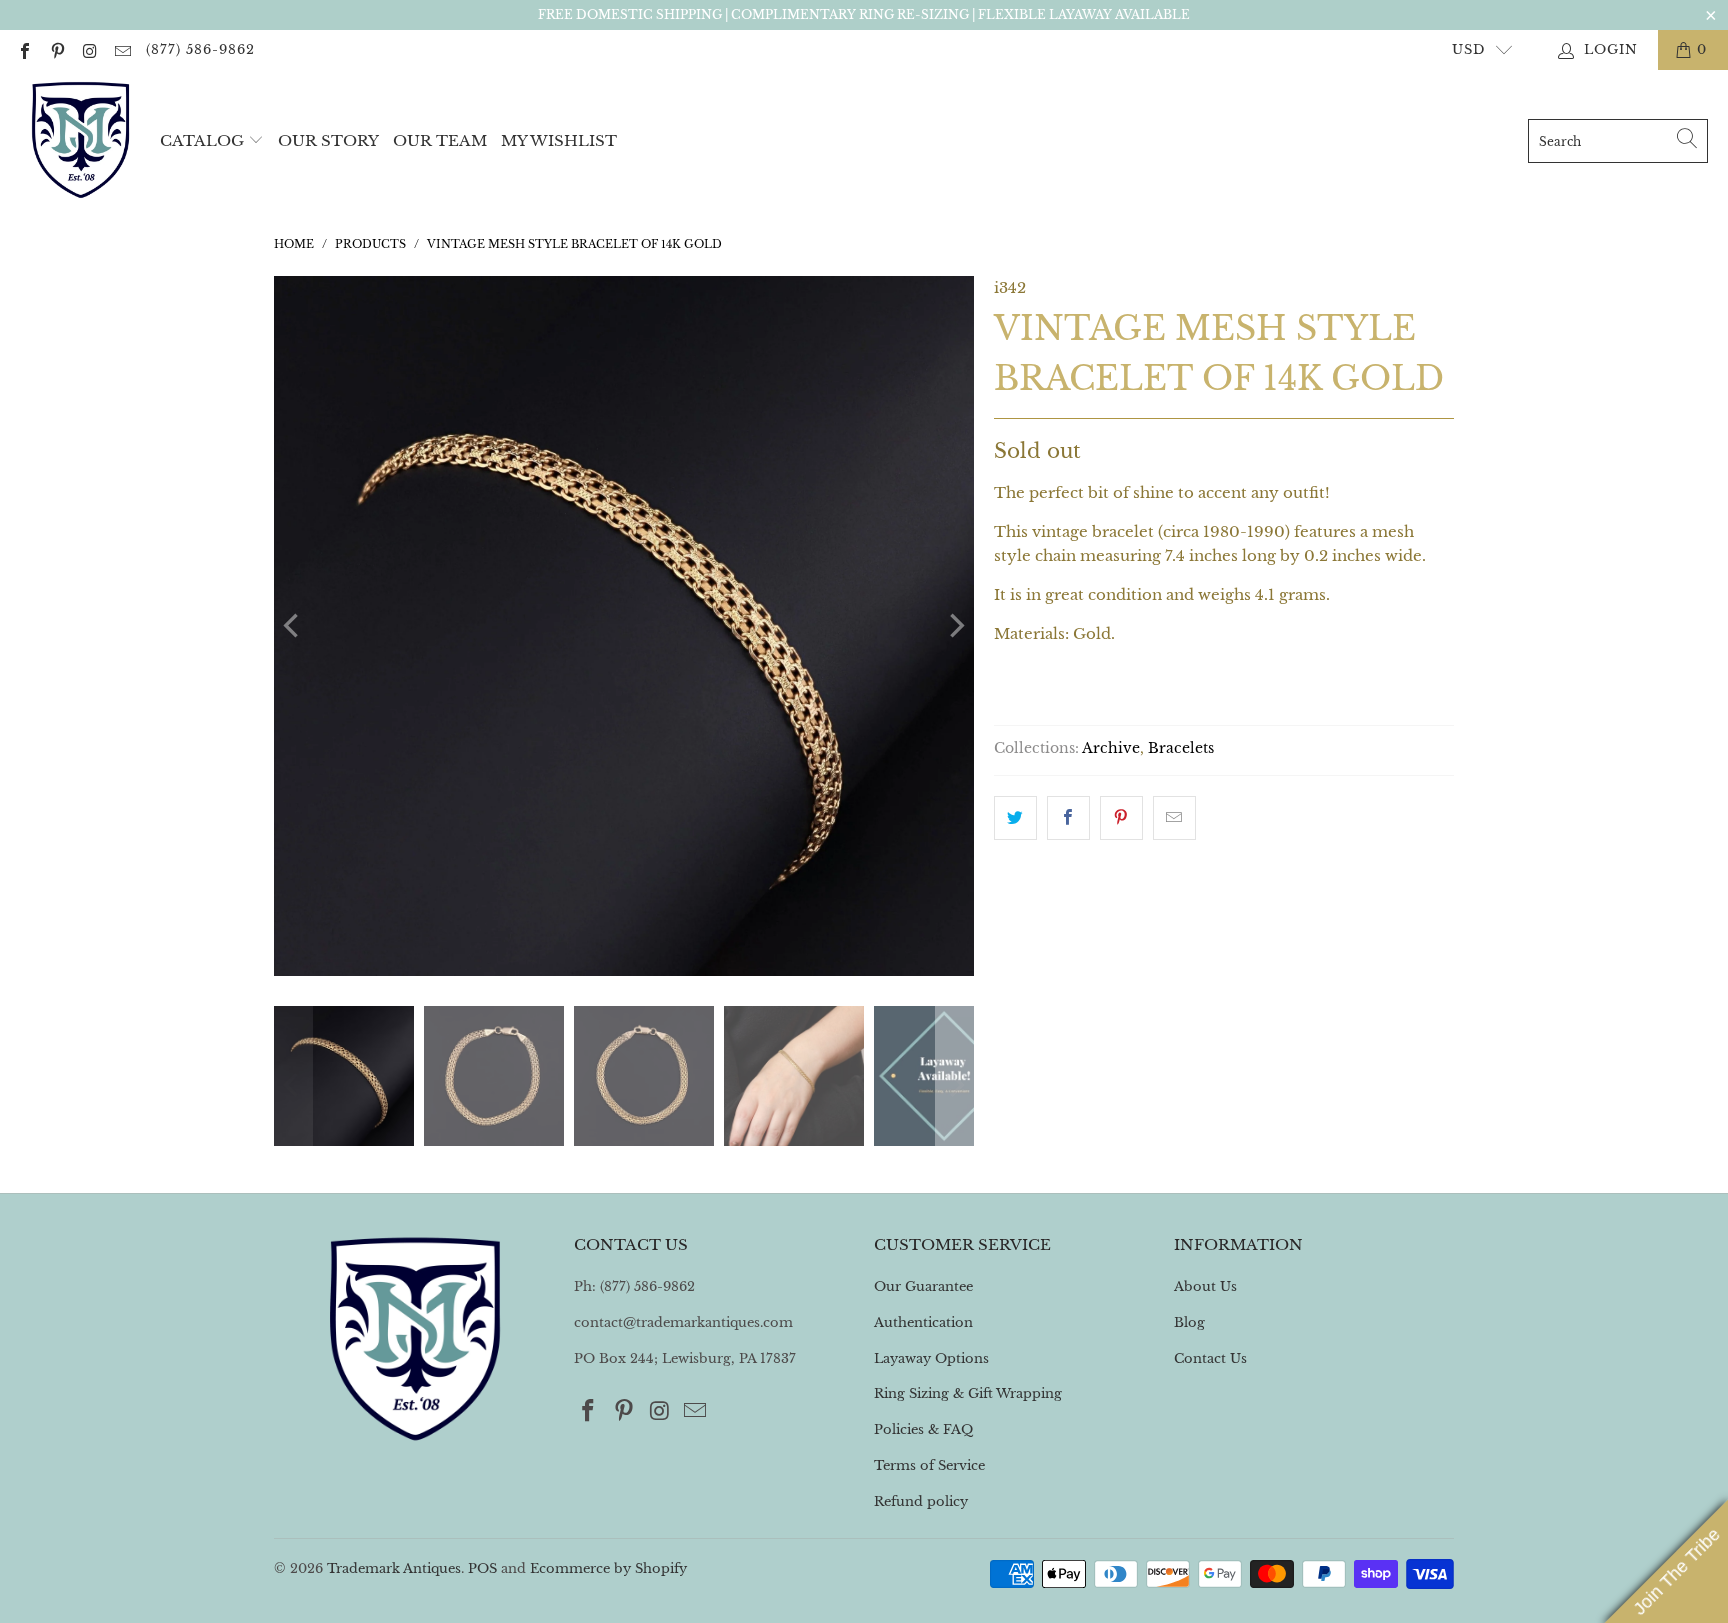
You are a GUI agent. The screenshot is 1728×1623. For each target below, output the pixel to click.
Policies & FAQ (923, 1429)
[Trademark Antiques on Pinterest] (56, 49)
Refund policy (921, 1501)
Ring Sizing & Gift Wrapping (968, 1393)
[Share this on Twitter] (1015, 818)
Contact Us (1210, 1358)
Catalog (202, 140)
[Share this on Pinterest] (1121, 818)
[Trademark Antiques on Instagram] (89, 49)
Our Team (440, 140)
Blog (1189, 1322)
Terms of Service (929, 1465)
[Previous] (293, 626)
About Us (1205, 1286)
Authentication (923, 1322)
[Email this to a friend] (1174, 818)
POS (482, 1568)
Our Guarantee (923, 1286)
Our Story (328, 140)
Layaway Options (931, 1358)
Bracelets (1181, 748)
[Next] (955, 626)
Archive (1111, 748)
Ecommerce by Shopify (608, 1568)
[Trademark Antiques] (80, 141)
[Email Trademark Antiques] (121, 49)
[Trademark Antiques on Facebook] (24, 49)
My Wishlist (559, 140)
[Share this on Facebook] (1068, 818)
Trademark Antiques (394, 1568)
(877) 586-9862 (200, 49)
